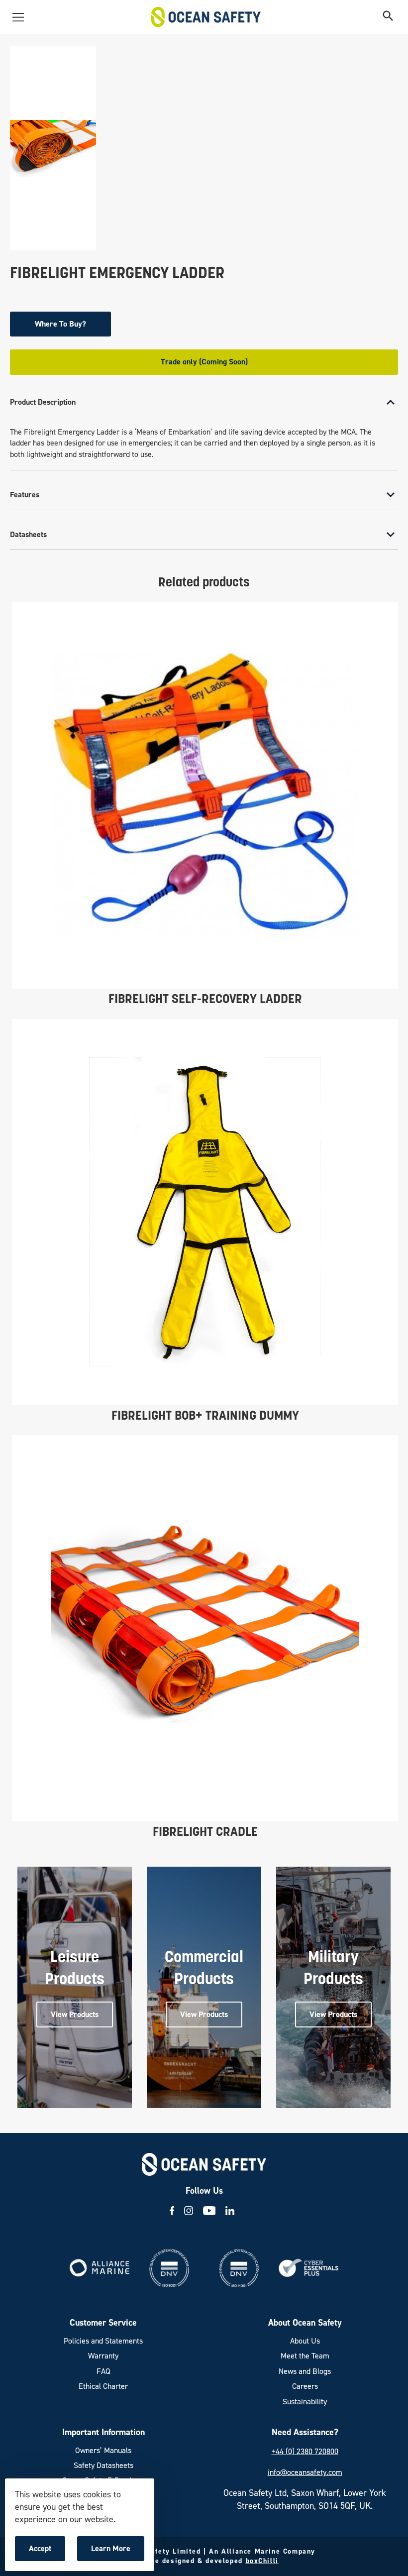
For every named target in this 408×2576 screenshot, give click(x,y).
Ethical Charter (103, 2386)
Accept (47, 2552)
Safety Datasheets (103, 2465)
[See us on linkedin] (230, 2211)
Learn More (113, 2552)
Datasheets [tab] (28, 534)
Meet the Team (305, 2356)
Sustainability (305, 2402)
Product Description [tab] (43, 402)
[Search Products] (388, 17)
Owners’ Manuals (103, 2450)
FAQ (103, 2371)
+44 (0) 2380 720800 (305, 2451)
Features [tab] (25, 495)
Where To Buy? (60, 324)
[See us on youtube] (209, 2211)
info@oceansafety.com (305, 2472)
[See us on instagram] (189, 2211)
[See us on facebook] (172, 2211)
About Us (305, 2341)
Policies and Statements (103, 2341)
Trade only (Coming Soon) (204, 362)
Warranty (103, 2356)
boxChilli (262, 2561)
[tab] (204, 429)
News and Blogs (305, 2371)
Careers (305, 2386)
